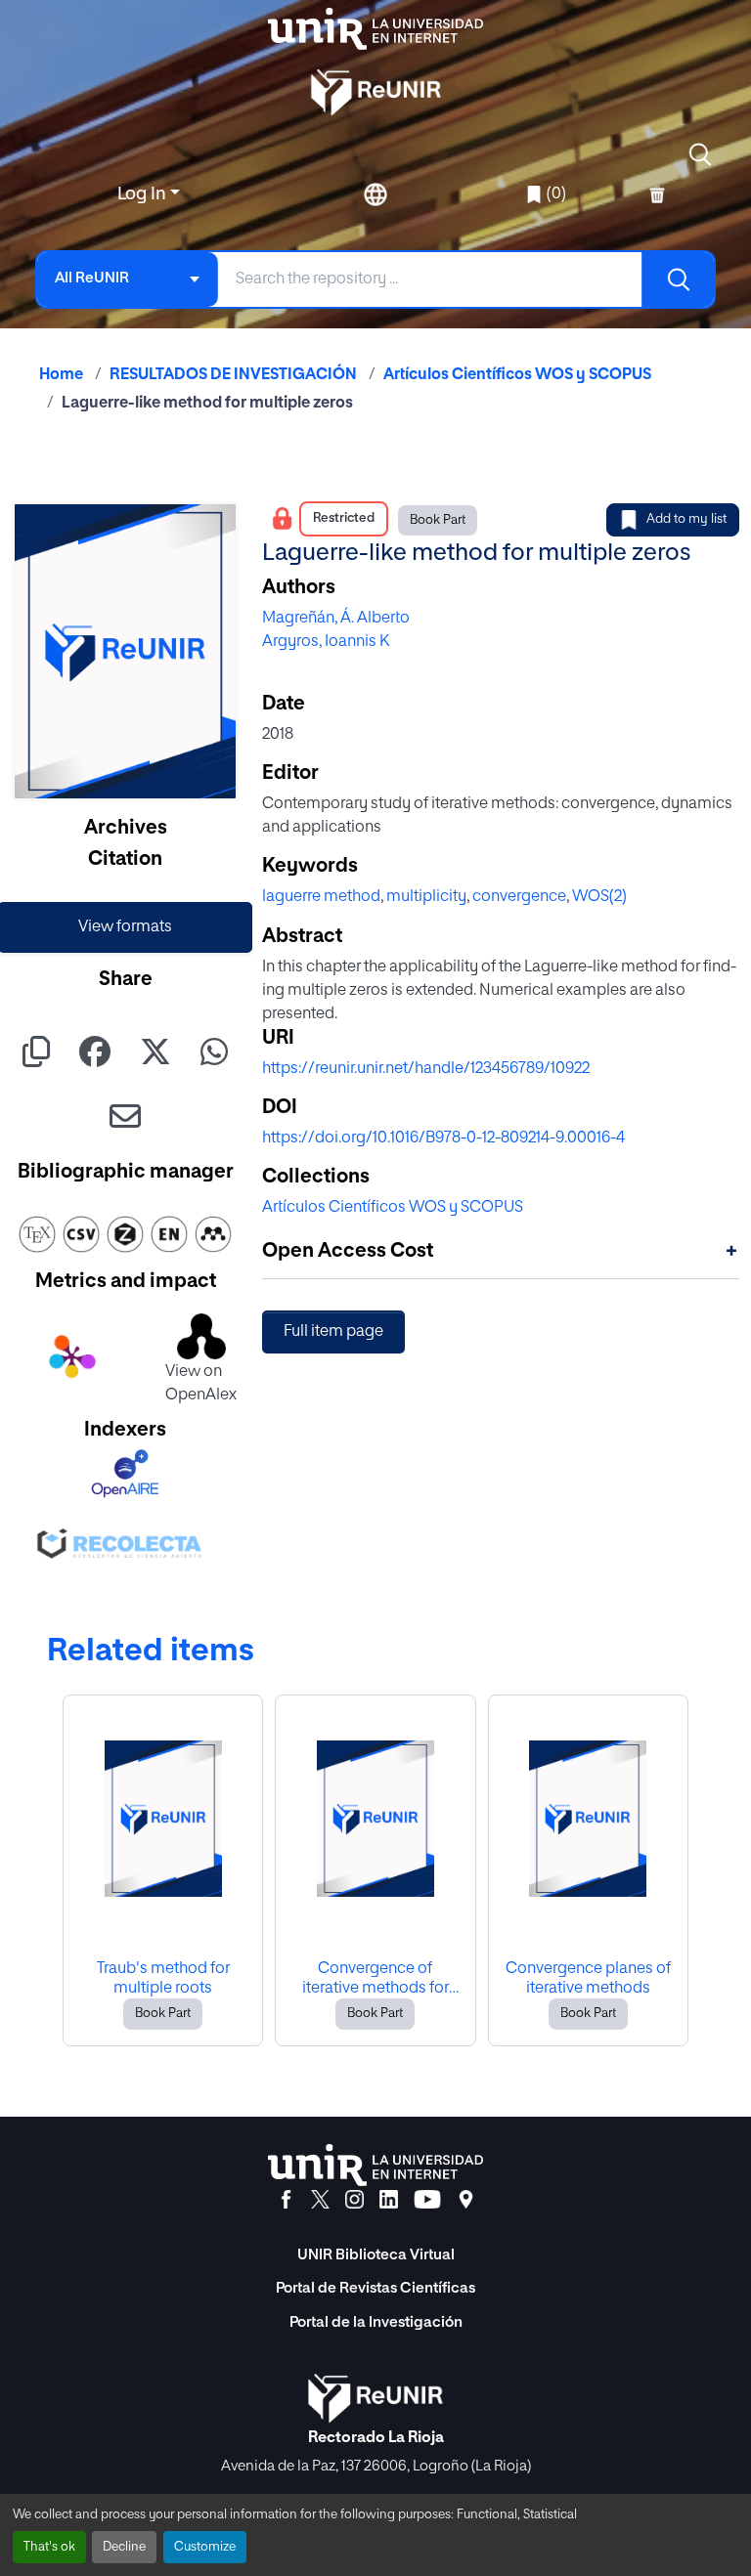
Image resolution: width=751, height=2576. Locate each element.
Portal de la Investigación (376, 2322)
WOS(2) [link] (599, 897)
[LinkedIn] (389, 2200)
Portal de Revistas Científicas (375, 2288)
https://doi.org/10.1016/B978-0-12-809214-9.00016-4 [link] (443, 1138)
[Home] (375, 29)
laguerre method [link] (321, 897)
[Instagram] (354, 2200)
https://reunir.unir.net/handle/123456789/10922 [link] (426, 1069)
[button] (700, 154)
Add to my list (686, 519)
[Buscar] (678, 279)
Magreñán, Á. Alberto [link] (336, 619)
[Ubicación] (466, 2200)
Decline (124, 2547)
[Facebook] (286, 2200)
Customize (205, 2547)
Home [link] (61, 375)
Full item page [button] (333, 1332)
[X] (320, 2200)
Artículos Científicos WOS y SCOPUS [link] (517, 375)
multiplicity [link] (426, 897)
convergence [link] (519, 897)
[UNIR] (375, 2165)
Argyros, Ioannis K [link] (326, 642)
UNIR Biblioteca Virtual (376, 2255)
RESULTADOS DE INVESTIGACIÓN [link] (233, 375)
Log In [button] (144, 194)
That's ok (49, 2547)
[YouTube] (427, 2200)
